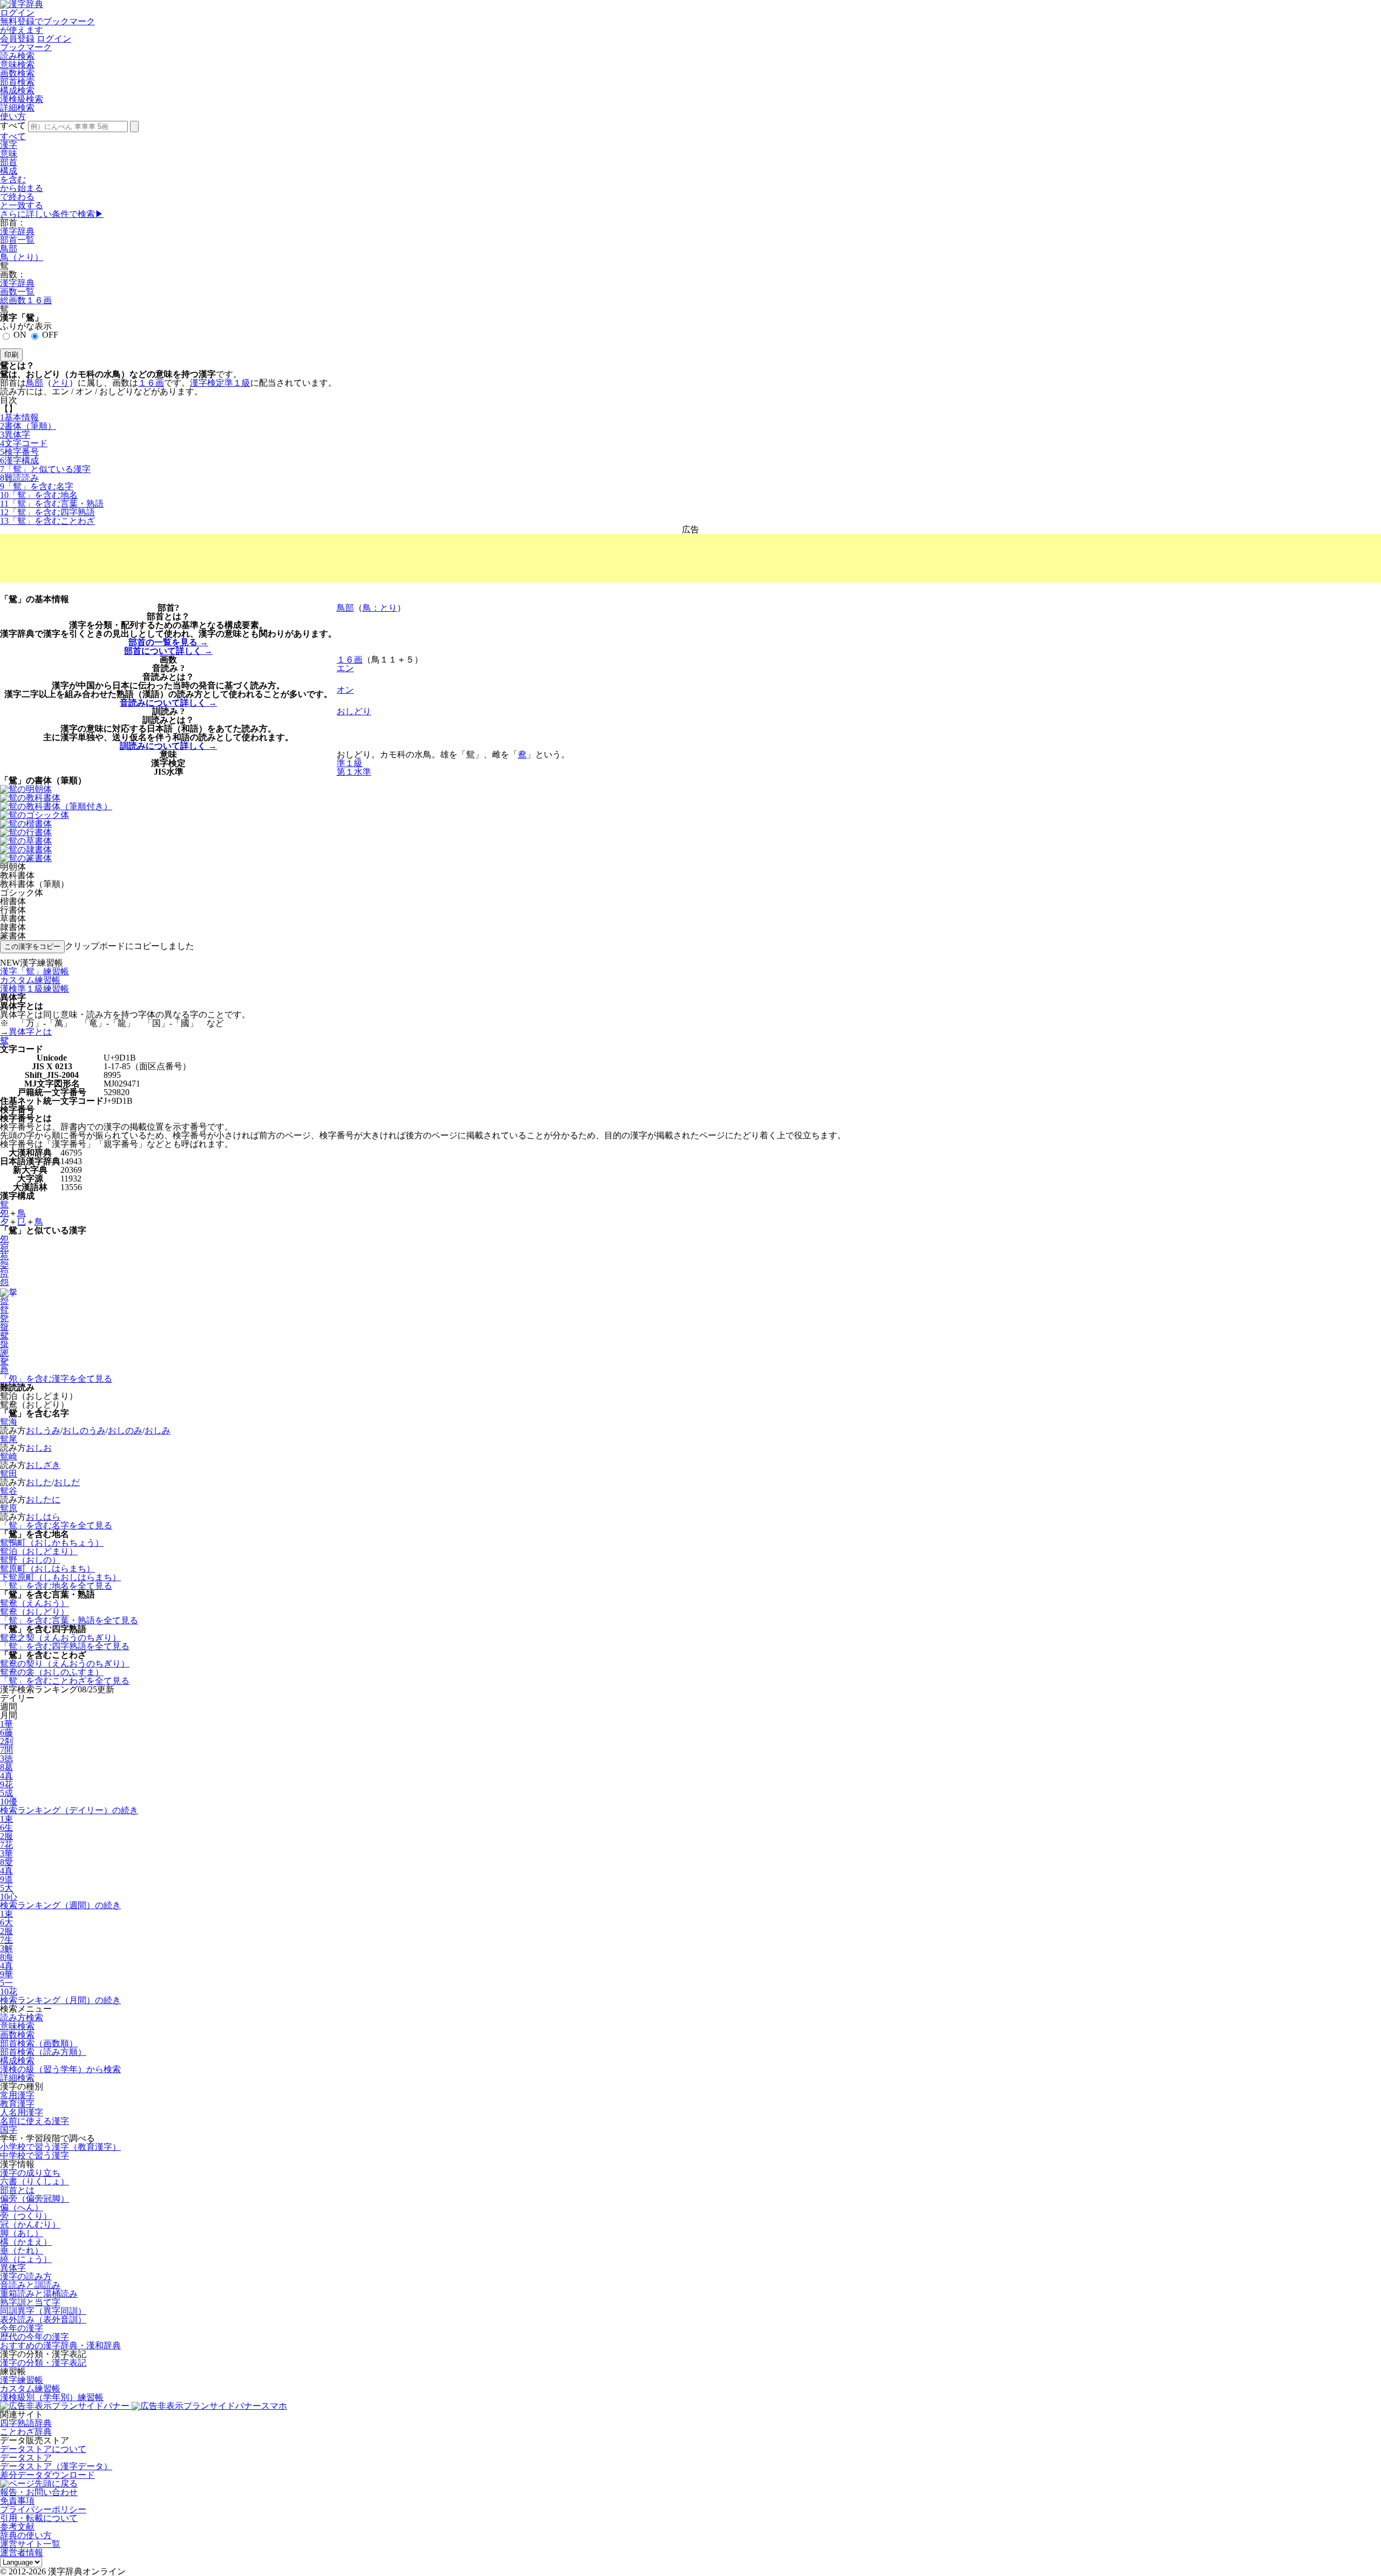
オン (345, 690)
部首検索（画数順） (39, 2043)
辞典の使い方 (26, 2535)
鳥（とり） (22, 257)
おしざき (43, 1465)
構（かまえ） (26, 2242)
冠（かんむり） (30, 2225)
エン (345, 668)
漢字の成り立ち (30, 2173)
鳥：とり (380, 608)
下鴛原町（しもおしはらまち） (60, 1577)
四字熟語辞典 (26, 2423)
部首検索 (17, 82)
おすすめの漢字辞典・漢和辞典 (60, 2345)
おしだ (67, 1482)
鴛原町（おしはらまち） (47, 1569)
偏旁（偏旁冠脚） (35, 2199)
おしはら (43, 1517)
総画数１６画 (26, 300)
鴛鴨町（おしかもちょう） (52, 1543)
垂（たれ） (22, 2250)
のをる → (168, 642)
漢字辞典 (17, 231)
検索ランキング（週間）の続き (60, 1905)
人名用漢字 (22, 2112)
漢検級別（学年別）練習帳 (52, 2397)
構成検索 (17, 90)
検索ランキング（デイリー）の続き (69, 1810)
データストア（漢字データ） (56, 2466)
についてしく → (168, 651)
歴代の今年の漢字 (35, 2337)
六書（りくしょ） (35, 2181)
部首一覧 (17, 240)
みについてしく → (168, 703)
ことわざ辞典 (26, 2432)
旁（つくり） (26, 2216)
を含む (13, 179)
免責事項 (17, 2501)
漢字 (9, 145)
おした (39, 1482)
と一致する (22, 205)
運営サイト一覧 (30, 2544)
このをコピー (32, 947)
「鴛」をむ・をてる (69, 1620)
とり (60, 383)
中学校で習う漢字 (35, 2155)
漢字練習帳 (22, 2380)
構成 (9, 171)
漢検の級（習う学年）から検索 (60, 2069)
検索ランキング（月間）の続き (60, 2000)
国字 (9, 2130)
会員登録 (17, 39)
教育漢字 (17, 2104)
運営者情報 (22, 2553)
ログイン (17, 13)
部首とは (17, 2190)
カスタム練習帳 (30, 2389)
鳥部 (9, 248)
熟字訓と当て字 (30, 2302)
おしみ (158, 1430)
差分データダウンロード (47, 2475)
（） (28, 426)
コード (24, 443)
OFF (50, 335)
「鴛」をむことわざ (47, 521)
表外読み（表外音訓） (43, 2319)
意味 (9, 153)
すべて (13, 136)
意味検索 (17, 64)
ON (20, 335)
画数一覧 (17, 292)
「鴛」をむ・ (52, 504)
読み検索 (17, 56)
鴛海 (9, 1422)
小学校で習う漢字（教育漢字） (60, 2147)
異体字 (13, 2268)
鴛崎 (9, 1456)
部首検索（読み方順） (43, 2052)
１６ (151, 383)
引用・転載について (39, 2518)
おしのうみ (84, 1430)
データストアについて (43, 2449)
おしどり (354, 711)
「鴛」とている (45, 469)
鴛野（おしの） (30, 1560)
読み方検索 (22, 2017)
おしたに (43, 1499)
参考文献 (17, 2527)
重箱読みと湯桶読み (39, 2294)
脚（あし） (22, 2233)
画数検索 (17, 73)
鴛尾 (9, 1439)
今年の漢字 (22, 2328)
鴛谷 (9, 1491)
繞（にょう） (26, 2259)
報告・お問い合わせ (39, 2492)
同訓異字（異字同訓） (43, 2311)
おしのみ (125, 1430)
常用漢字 (17, 2095)
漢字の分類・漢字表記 (43, 2363)
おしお (39, 1448)
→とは (26, 1032)
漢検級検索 (22, 99)
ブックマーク (26, 47)
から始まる (22, 188)
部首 (9, 162)
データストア (26, 2458)
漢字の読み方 (26, 2276)
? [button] (177, 608)
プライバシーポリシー (43, 2509)
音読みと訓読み (30, 2285)
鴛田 (9, 1474)
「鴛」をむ (37, 486)
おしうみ (43, 1430)
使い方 (13, 116)
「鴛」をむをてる (56, 1525)
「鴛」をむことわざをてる (65, 1681)
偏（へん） (22, 2207)
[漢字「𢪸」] (9, 1291)
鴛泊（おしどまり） (39, 1551)
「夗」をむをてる (56, 1379)
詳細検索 (17, 108)
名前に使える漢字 (35, 2121)
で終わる (17, 197)
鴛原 (9, 1508)
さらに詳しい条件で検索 (52, 214)
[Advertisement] (690, 558)
